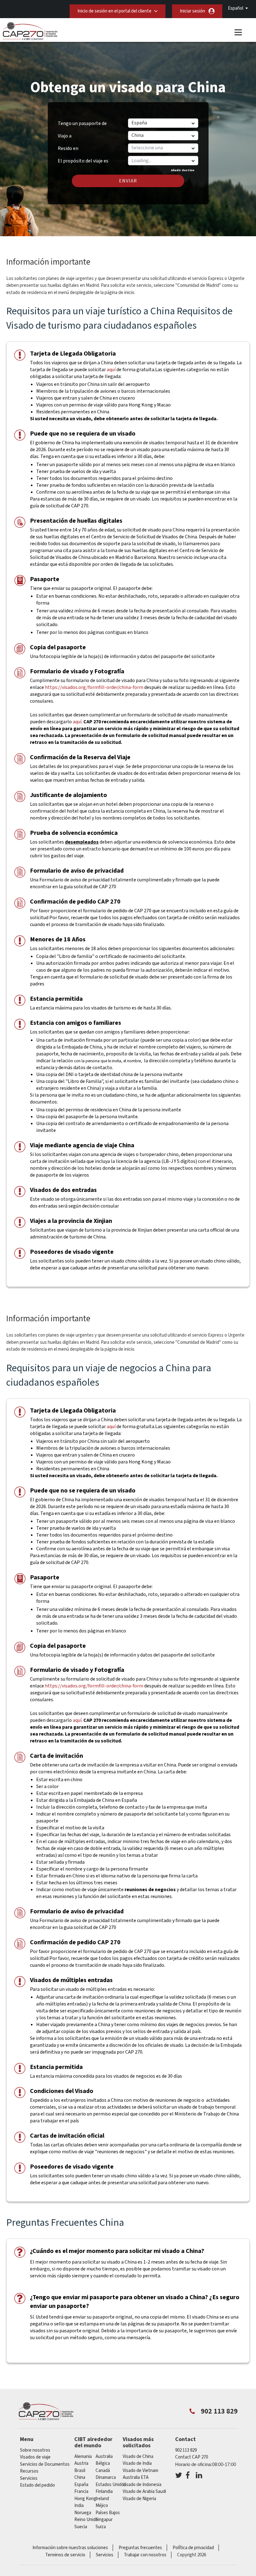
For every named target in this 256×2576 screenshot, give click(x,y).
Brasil (80, 2471)
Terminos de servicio (65, 2555)
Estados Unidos (111, 2485)
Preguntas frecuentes (140, 2548)
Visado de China (138, 2456)
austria (81, 2463)
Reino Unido (86, 2520)
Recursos (29, 2471)
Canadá (103, 2471)
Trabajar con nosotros (145, 2555)
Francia (81, 2491)
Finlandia (104, 2491)
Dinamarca (106, 2477)
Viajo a (65, 136)
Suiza (101, 2527)
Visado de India (137, 2463)
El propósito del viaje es (83, 159)
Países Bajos (108, 2513)
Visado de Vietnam (140, 2471)
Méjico (102, 2506)
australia (104, 2456)
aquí (111, 370)
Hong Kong (85, 2499)
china (80, 2477)
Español (236, 8)
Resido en (68, 148)
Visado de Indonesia (142, 2485)
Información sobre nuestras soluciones (70, 2548)
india (79, 2506)
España (81, 2485)
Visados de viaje (35, 2457)
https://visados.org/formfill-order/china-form (94, 687)
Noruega (83, 2513)
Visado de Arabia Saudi (144, 2491)
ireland (102, 2499)
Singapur (104, 2520)
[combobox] (163, 161)
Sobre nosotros (35, 2450)
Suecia (81, 2527)
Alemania (83, 2456)
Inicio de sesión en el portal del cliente (114, 11)
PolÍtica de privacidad (193, 2548)
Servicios (29, 2478)
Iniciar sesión (192, 11)
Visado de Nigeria (139, 2499)
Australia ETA (136, 2477)
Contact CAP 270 (192, 2457)
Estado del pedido (37, 2485)
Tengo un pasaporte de (82, 123)
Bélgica (103, 2463)
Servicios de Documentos (45, 2464)
